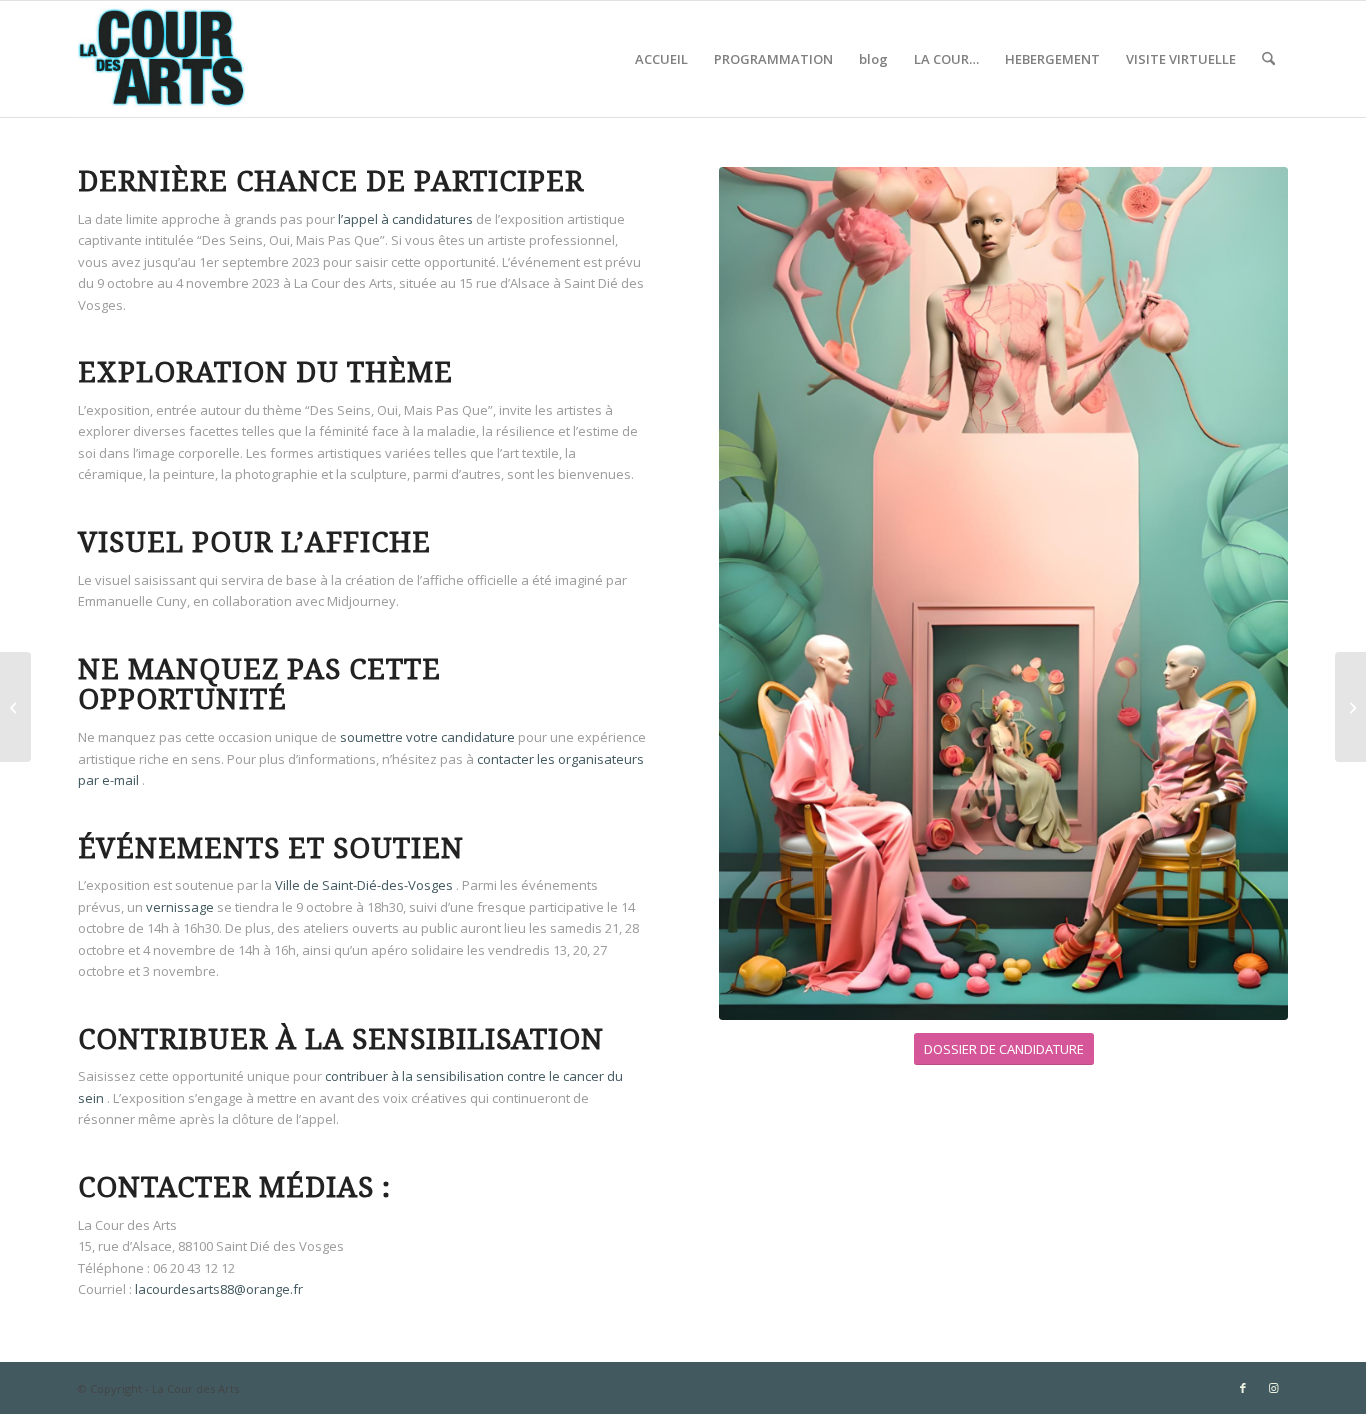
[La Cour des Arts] (161, 59)
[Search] (1268, 59)
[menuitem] (661, 59)
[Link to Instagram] (1273, 1388)
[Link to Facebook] (1243, 1388)
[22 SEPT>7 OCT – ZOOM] (1350, 707)
